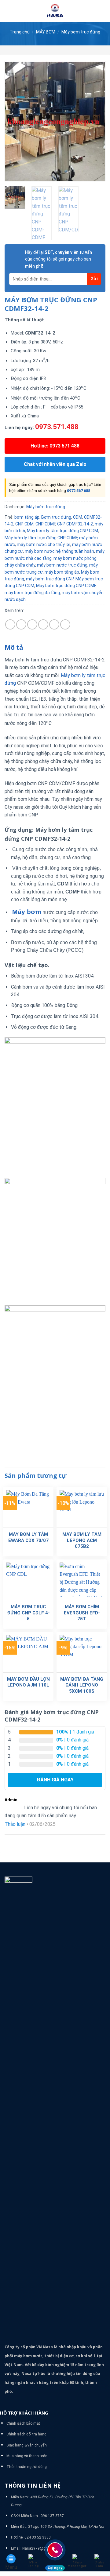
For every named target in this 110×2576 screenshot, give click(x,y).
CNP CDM (24, 524)
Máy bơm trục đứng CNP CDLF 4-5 (28, 1613)
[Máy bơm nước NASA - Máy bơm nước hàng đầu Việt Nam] (55, 11)
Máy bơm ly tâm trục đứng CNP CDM (62, 531)
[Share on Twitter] (32, 624)
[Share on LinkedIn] (65, 624)
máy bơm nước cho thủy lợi (44, 544)
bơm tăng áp (27, 517)
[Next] (96, 121)
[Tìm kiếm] (103, 11)
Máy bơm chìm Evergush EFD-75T (82, 1613)
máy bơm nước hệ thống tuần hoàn (59, 551)
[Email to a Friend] (43, 624)
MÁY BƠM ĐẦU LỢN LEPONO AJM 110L (28, 1682)
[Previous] (14, 121)
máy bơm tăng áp (62, 572)
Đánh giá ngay (55, 1780)
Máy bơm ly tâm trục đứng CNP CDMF (41, 538)
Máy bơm (27, 912)
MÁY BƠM (46, 32)
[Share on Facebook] (21, 624)
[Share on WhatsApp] (10, 624)
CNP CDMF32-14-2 (75, 524)
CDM (78, 517)
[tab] (55, 648)
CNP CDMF (45, 524)
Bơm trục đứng (56, 517)
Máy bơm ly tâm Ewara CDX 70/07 (28, 1537)
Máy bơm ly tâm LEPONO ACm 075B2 (82, 1540)
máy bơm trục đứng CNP (50, 579)
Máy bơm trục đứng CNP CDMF (66, 586)
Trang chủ (20, 32)
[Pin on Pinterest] (54, 624)
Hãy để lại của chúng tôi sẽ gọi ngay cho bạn (59, 259)
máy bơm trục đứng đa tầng (32, 593)
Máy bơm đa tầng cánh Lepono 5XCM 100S (82, 1685)
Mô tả (14, 647)
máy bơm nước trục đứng (62, 565)
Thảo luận (15, 1824)
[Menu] (8, 11)
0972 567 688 (79, 491)
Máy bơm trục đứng (81, 32)
